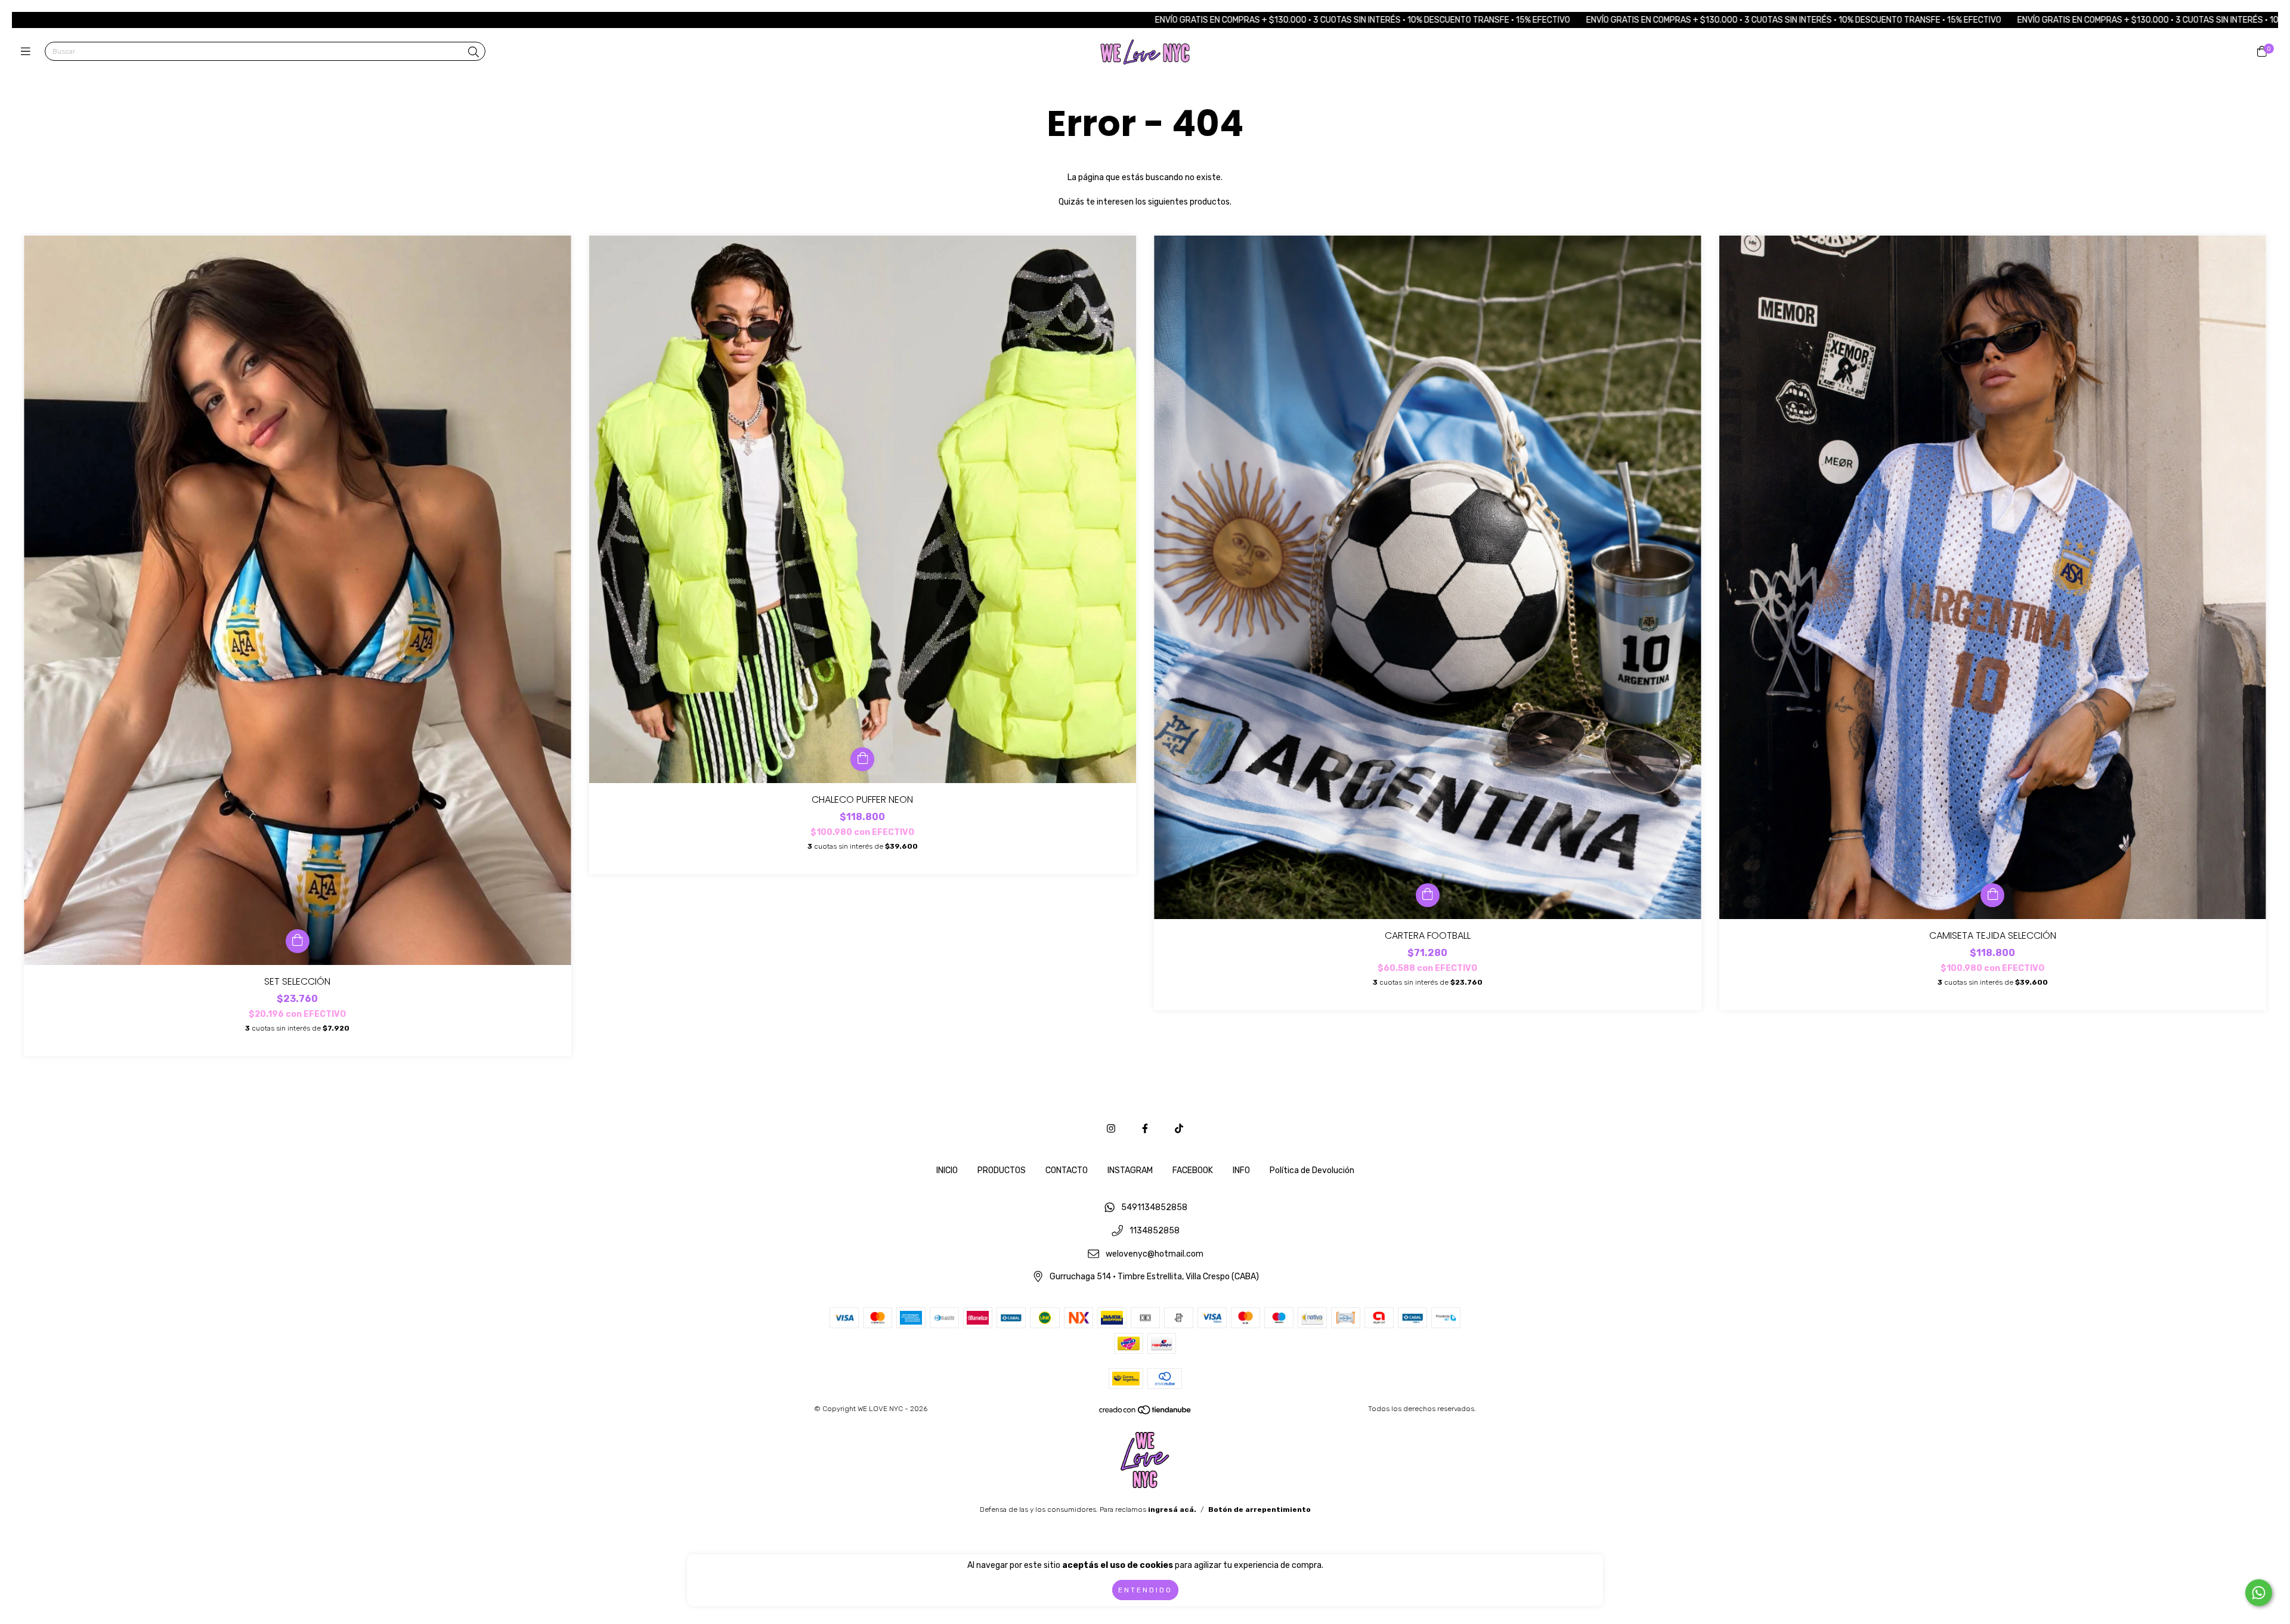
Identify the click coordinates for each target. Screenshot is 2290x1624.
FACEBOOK (1193, 1170)
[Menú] (28, 52)
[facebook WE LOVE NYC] (1145, 1129)
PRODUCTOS (1002, 1170)
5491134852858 (1154, 1208)
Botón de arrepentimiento (1259, 1509)
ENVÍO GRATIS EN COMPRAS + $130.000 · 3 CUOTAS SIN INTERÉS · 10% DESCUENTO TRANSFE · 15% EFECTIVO (1106, 20)
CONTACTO (1067, 1170)
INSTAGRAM (1130, 1170)
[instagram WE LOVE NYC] (1111, 1129)
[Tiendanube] (1146, 1413)
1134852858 (1155, 1231)
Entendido (1145, 1590)
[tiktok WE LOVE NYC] (1179, 1129)
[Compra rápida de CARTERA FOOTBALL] (1428, 895)
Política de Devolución (1312, 1170)
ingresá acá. (1172, 1509)
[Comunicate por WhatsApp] (2259, 1593)
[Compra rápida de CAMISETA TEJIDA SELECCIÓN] (1992, 895)
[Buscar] (474, 52)
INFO (1241, 1170)
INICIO (947, 1170)
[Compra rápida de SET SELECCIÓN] (298, 941)
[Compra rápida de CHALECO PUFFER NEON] (862, 759)
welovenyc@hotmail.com (1155, 1254)
